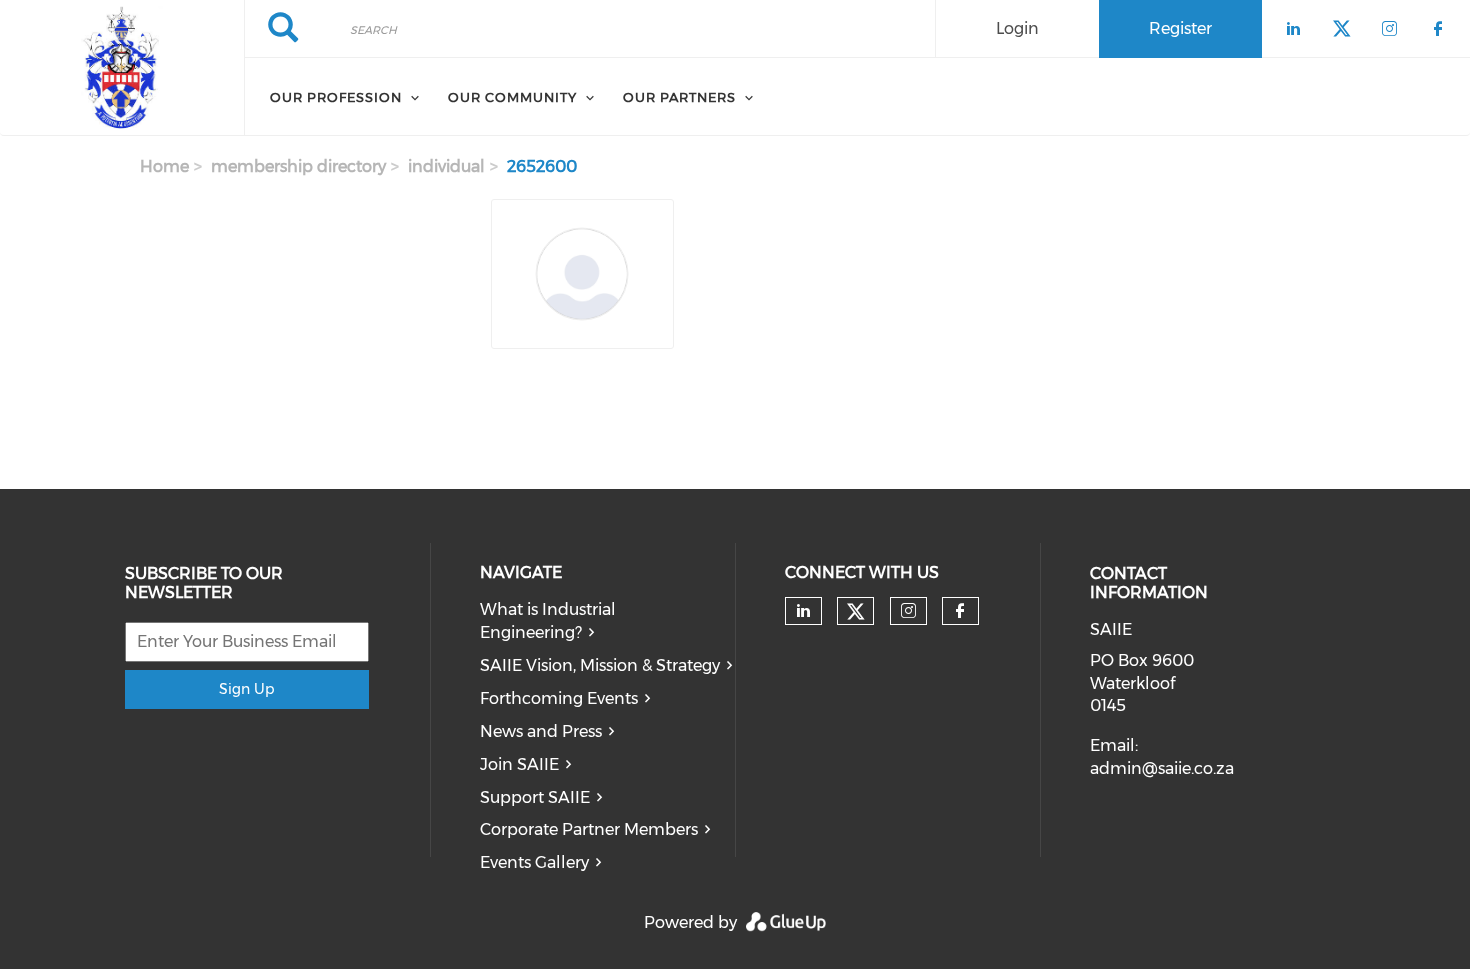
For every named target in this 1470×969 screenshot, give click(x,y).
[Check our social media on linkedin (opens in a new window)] (803, 611)
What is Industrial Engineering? (548, 621)
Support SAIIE (535, 797)
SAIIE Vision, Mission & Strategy (600, 665)
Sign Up (246, 689)
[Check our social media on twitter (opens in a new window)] (856, 612)
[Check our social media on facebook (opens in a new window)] (960, 611)
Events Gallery (534, 862)
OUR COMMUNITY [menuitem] (512, 97)
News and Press (541, 731)
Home (164, 166)
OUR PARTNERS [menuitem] (679, 97)
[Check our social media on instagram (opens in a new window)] (908, 611)
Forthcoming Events (559, 698)
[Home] (122, 68)
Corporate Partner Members (589, 829)
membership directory (298, 166)
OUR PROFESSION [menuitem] (336, 97)
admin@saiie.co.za (1162, 768)
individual (446, 166)
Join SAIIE (519, 764)
